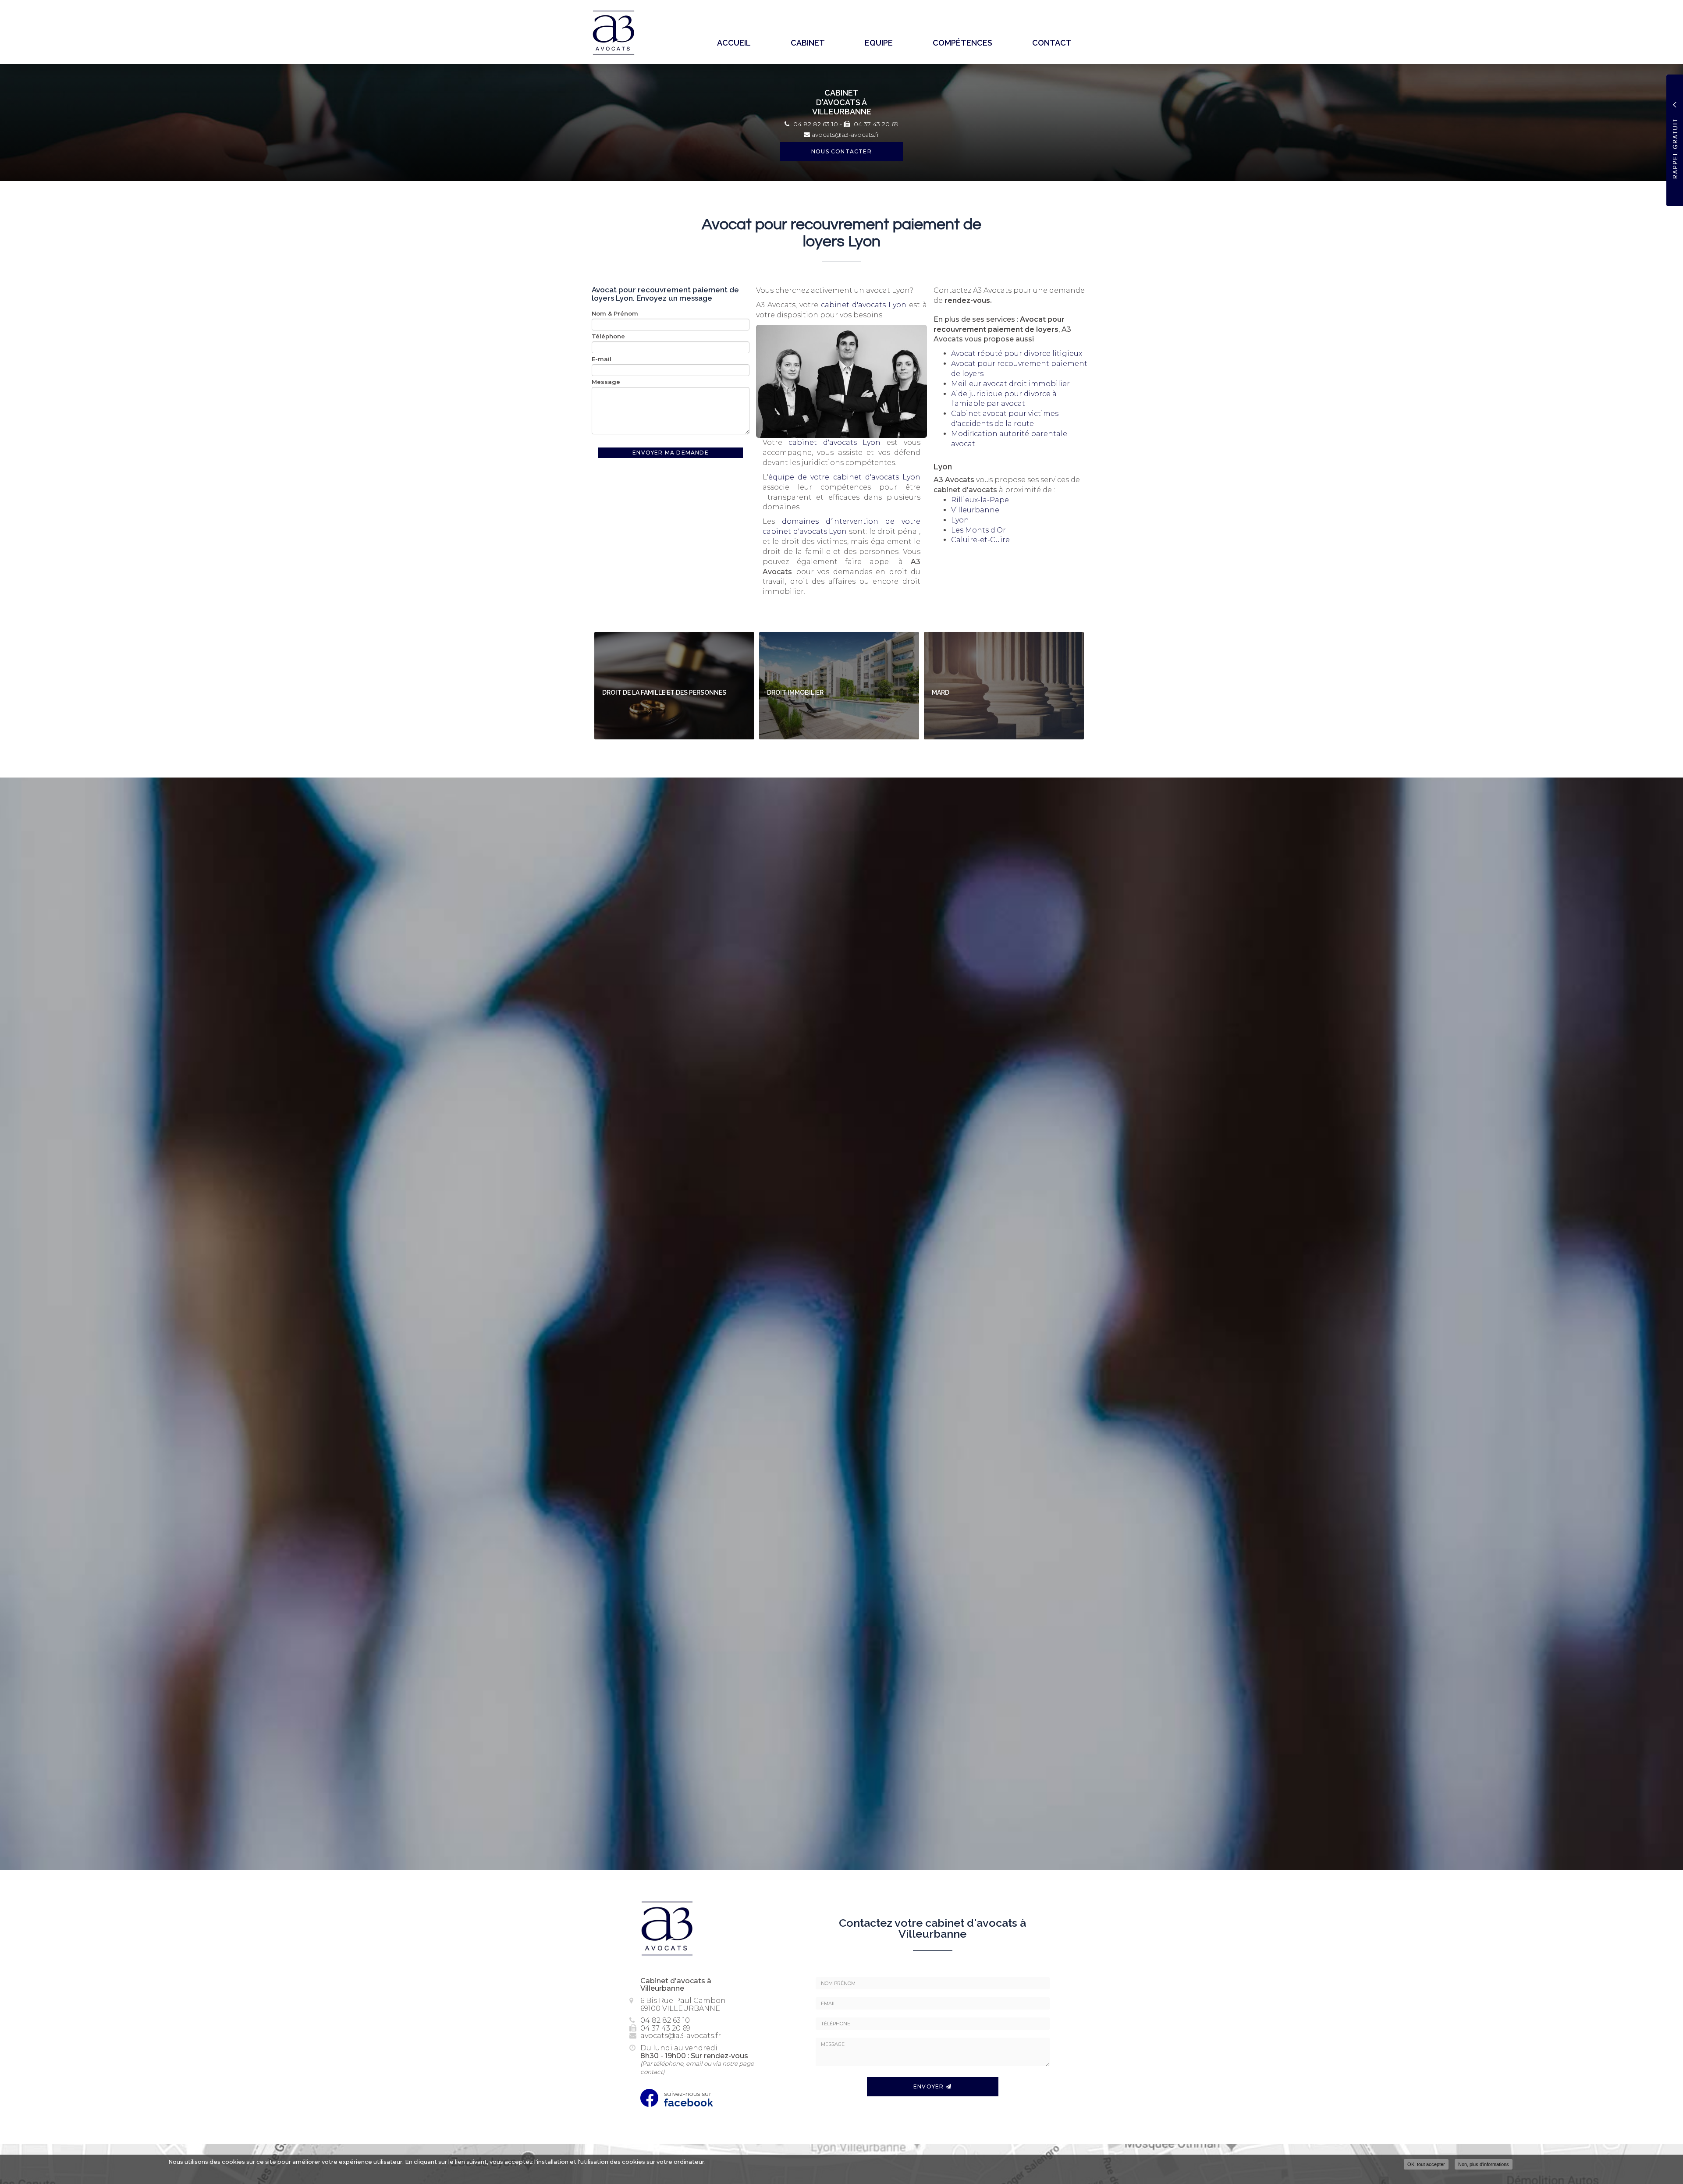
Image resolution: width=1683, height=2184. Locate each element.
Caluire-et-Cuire (980, 540)
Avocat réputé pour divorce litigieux (1017, 353)
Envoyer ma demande (671, 453)
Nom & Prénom (615, 313)
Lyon (960, 520)
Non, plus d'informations (1484, 2164)
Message (606, 382)
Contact (1052, 43)
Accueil (734, 43)
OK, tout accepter (1426, 2164)
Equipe (879, 43)
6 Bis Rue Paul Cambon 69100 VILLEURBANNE (683, 2005)
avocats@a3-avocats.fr (845, 135)
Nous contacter (841, 151)
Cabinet (808, 43)
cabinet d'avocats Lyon (864, 305)
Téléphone (608, 336)
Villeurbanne (975, 510)
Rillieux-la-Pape (980, 500)
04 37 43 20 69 (875, 124)
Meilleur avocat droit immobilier (1010, 384)
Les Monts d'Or (978, 530)
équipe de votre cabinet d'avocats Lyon (844, 477)
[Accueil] (617, 33)
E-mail (602, 359)
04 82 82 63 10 (815, 124)
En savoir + (674, 686)
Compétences (962, 43)
